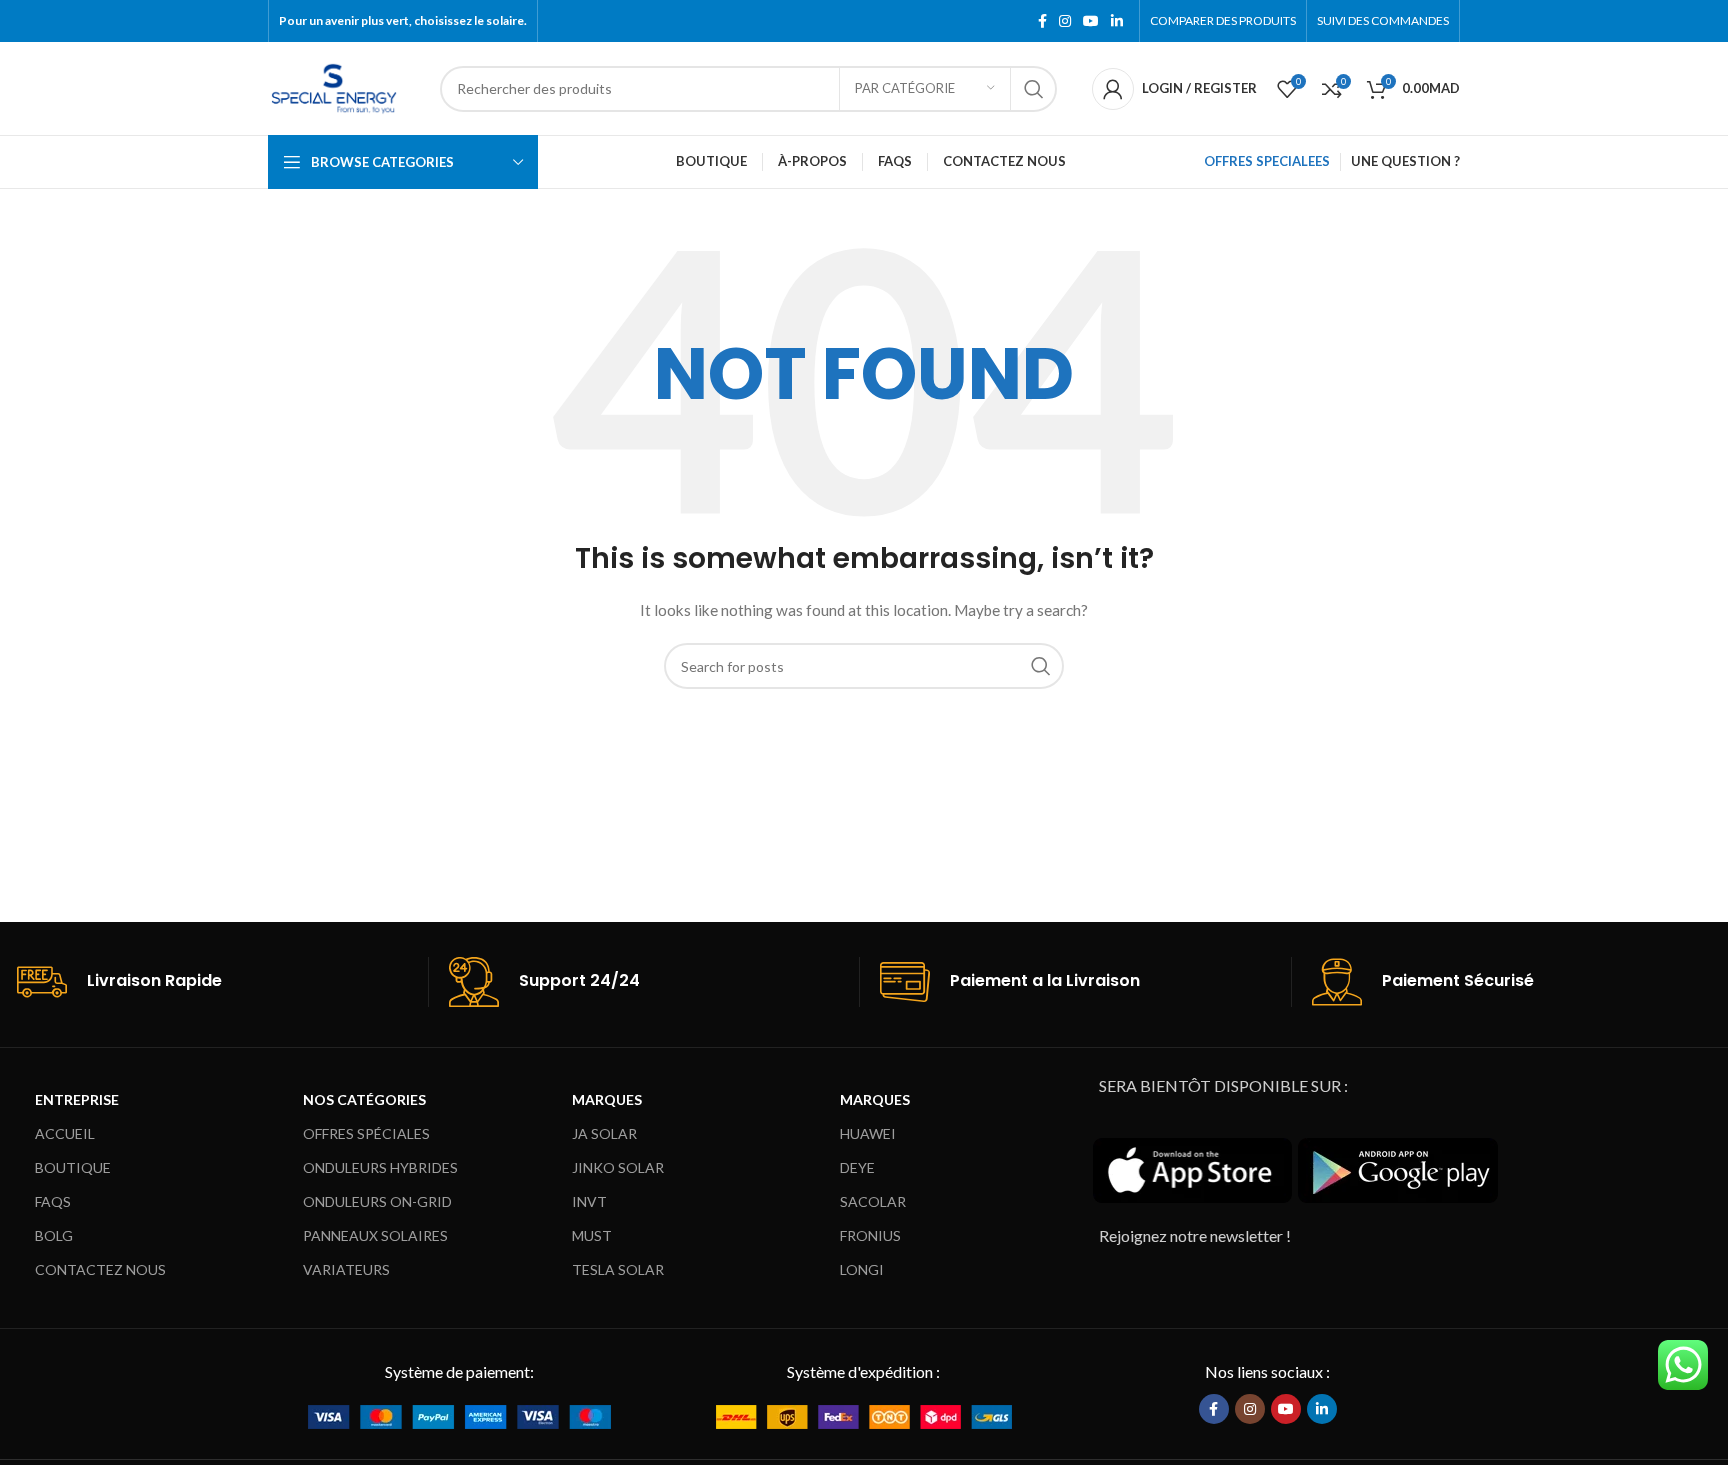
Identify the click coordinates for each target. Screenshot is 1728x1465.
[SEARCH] (1034, 89)
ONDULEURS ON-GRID (377, 1201)
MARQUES (607, 1099)
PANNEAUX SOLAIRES (375, 1235)
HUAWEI (868, 1133)
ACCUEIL (65, 1133)
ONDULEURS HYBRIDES (380, 1167)
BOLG (54, 1235)
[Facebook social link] (1042, 21)
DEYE (857, 1167)
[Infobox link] (222, 982)
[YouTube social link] (1091, 21)
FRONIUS (870, 1235)
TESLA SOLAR (618, 1269)
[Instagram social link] (1065, 21)
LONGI (862, 1269)
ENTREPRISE (77, 1099)
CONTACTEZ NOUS (100, 1269)
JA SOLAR (604, 1133)
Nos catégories (364, 1099)
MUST (592, 1235)
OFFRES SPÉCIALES (366, 1133)
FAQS (53, 1201)
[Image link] (459, 1414)
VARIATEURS (346, 1269)
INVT (589, 1201)
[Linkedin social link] (1117, 21)
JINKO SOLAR (618, 1167)
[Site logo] (334, 86)
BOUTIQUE (73, 1167)
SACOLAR (873, 1201)
